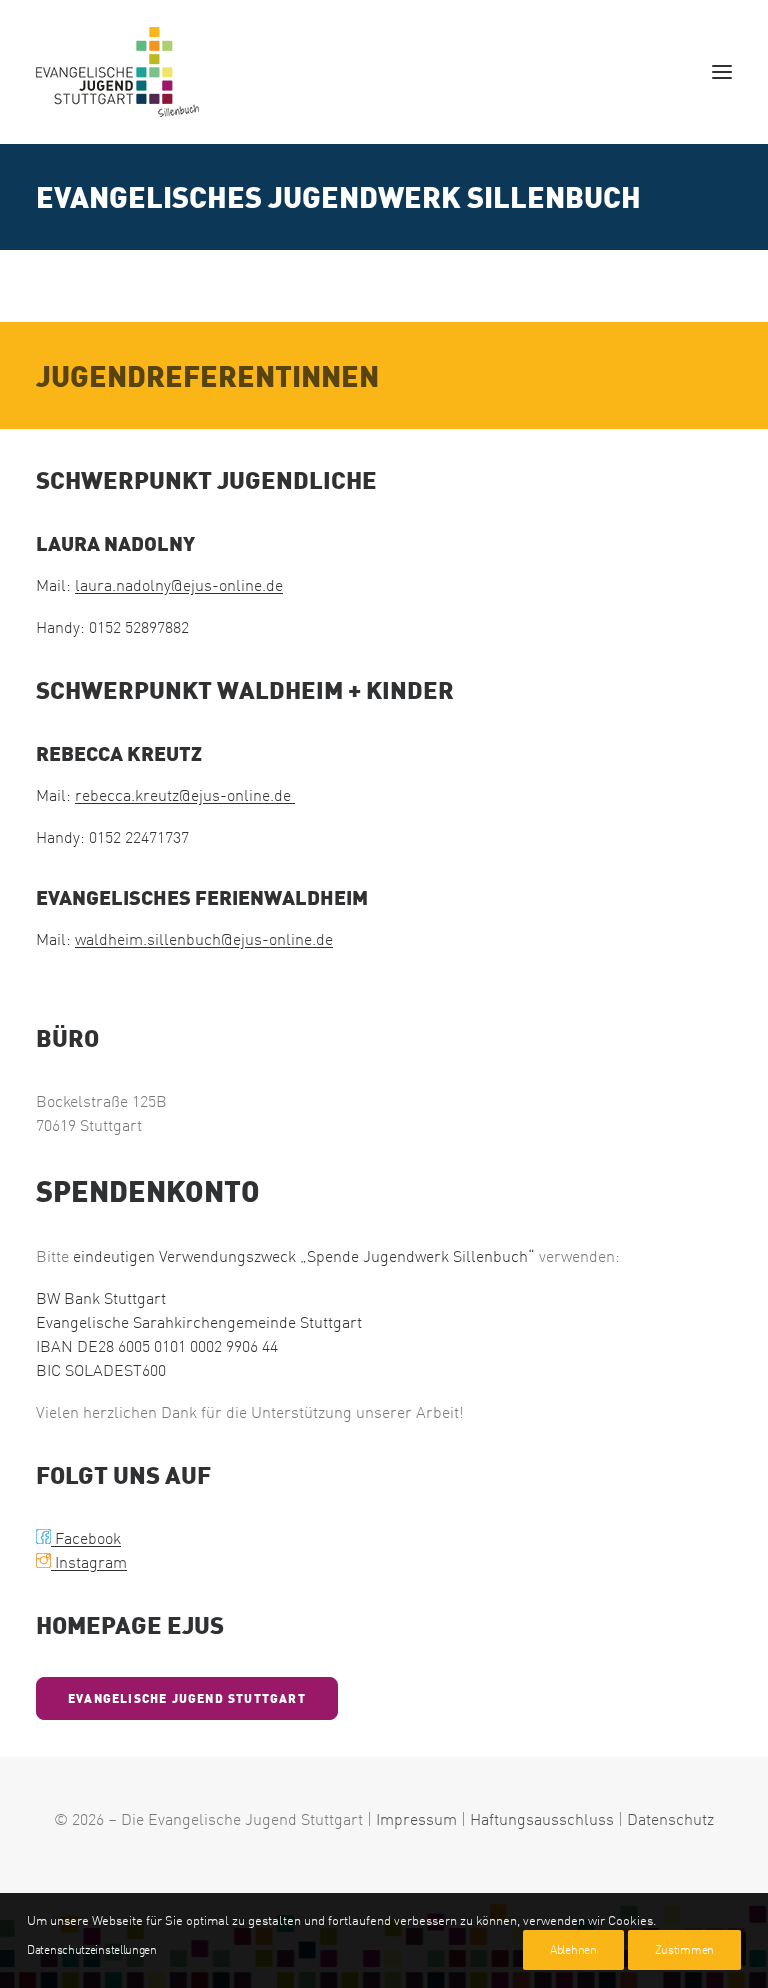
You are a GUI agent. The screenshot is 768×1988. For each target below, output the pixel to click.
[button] (722, 72)
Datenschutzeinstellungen (92, 1949)
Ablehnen (573, 1949)
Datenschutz (670, 1819)
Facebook (78, 1538)
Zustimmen (684, 1949)
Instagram (89, 1562)
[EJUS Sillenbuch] (117, 72)
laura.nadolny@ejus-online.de (179, 585)
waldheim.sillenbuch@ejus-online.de (204, 939)
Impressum (416, 1819)
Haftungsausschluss (542, 1819)
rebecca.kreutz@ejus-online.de (185, 795)
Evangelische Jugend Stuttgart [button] (187, 1698)
